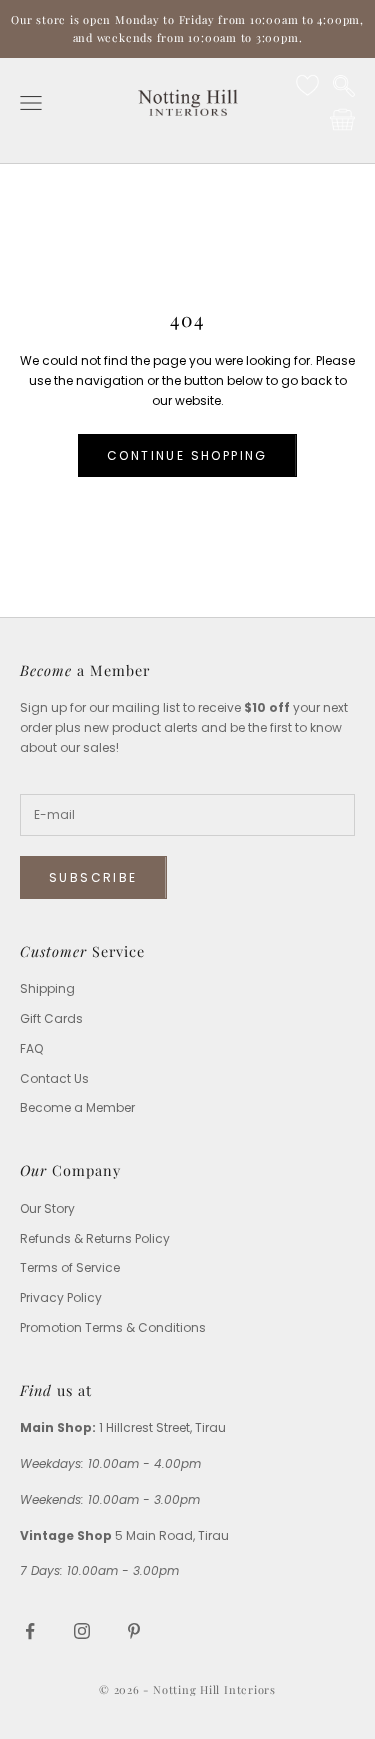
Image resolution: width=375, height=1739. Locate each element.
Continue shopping (187, 455)
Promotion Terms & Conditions (113, 1327)
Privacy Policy (61, 1297)
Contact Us (54, 1078)
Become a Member (77, 1107)
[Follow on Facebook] (30, 1631)
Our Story (47, 1208)
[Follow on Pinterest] (134, 1631)
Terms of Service (70, 1267)
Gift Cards (51, 1018)
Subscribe (93, 877)
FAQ (31, 1048)
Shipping (47, 988)
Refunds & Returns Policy (95, 1238)
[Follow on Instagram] (82, 1631)
